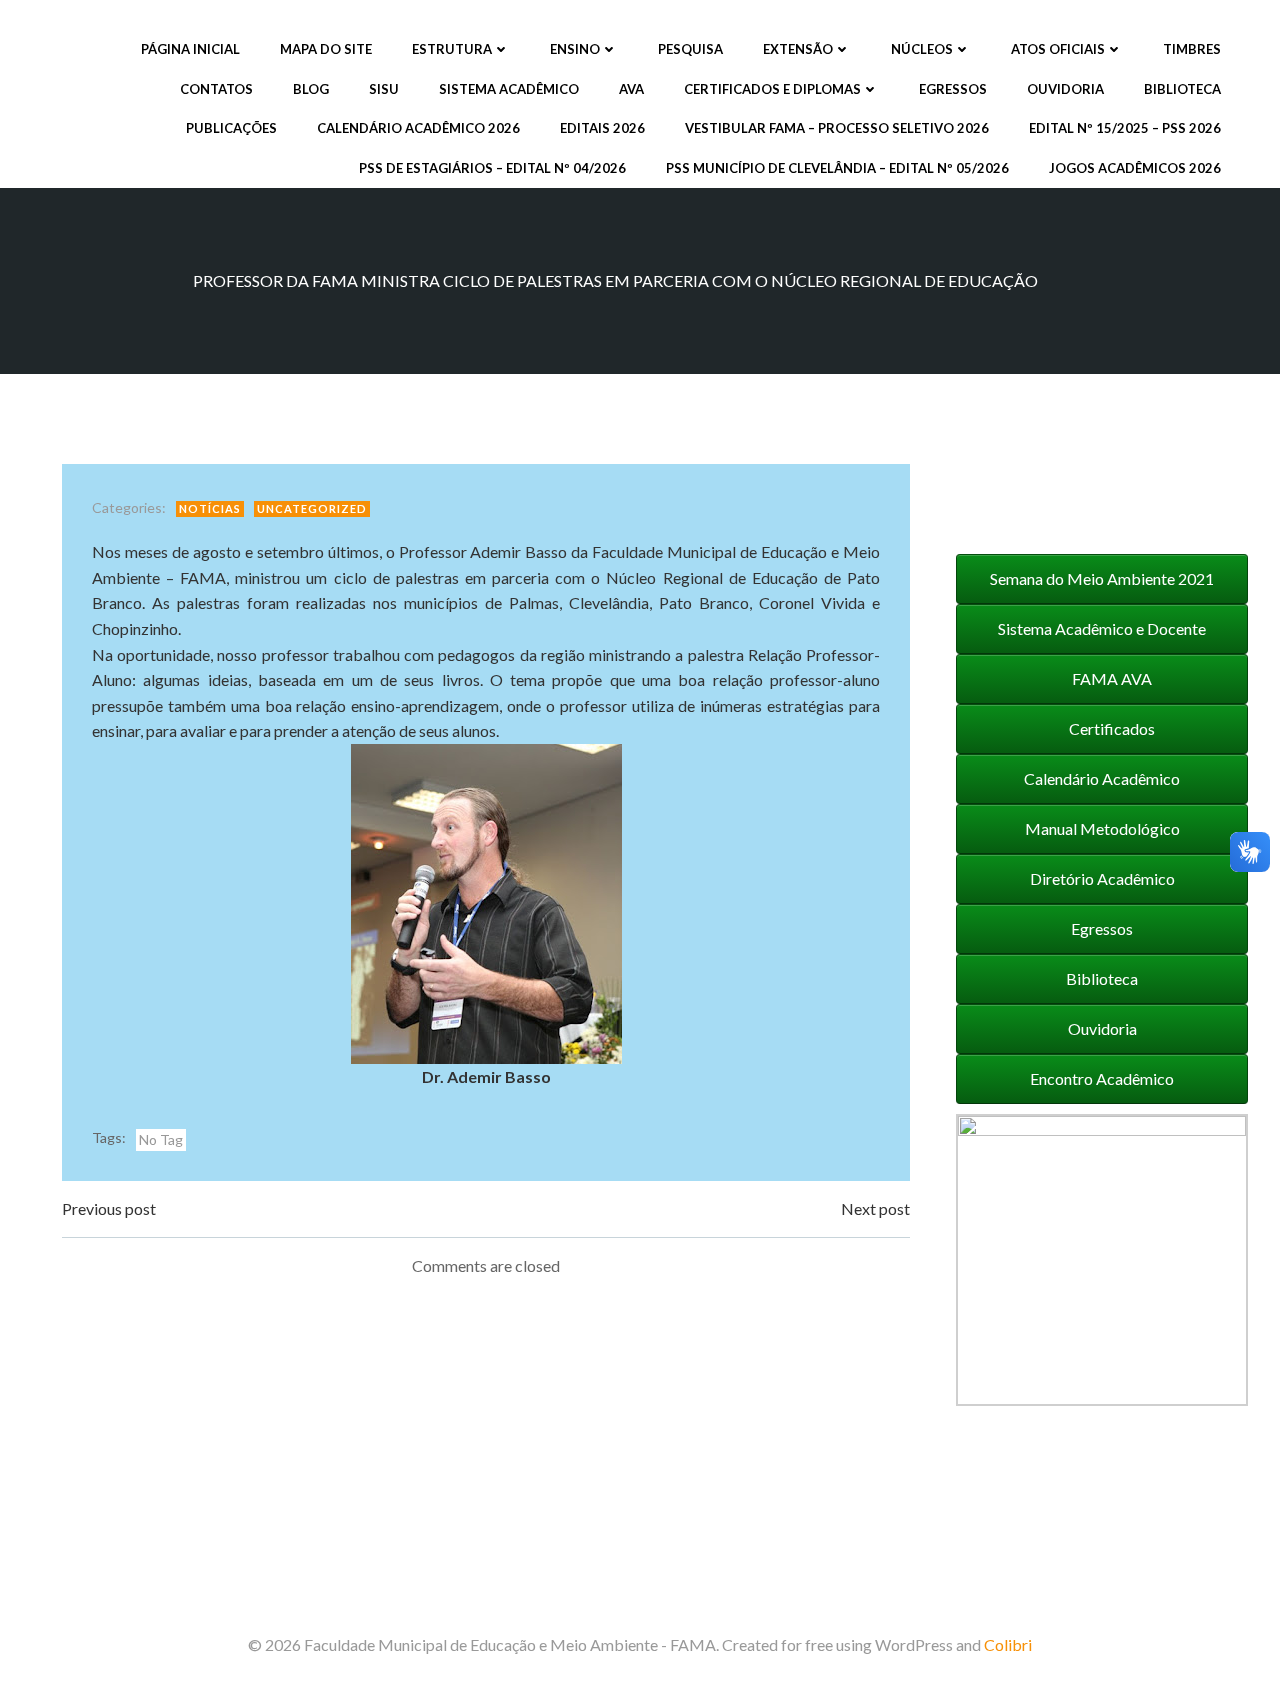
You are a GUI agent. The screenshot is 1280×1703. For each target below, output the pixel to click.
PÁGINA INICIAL (190, 49)
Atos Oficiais (1058, 49)
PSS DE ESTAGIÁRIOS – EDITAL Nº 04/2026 (492, 168)
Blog (311, 89)
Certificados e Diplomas (772, 89)
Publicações (231, 128)
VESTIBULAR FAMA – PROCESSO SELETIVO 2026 (837, 128)
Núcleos (922, 49)
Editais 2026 (602, 128)
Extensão (798, 49)
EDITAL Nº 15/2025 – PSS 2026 (1125, 128)
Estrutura (452, 49)
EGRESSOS (953, 89)
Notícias (210, 508)
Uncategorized (312, 508)
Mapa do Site (326, 49)
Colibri (1008, 1644)
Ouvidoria (1065, 89)
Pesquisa (690, 49)
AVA (631, 89)
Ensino (575, 49)
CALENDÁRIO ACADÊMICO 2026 (418, 128)
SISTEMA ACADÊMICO (509, 89)
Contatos (216, 89)
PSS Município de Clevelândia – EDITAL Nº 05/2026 (837, 168)
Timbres (1192, 49)
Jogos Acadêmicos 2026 (1135, 168)
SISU (384, 89)
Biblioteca (1182, 89)
